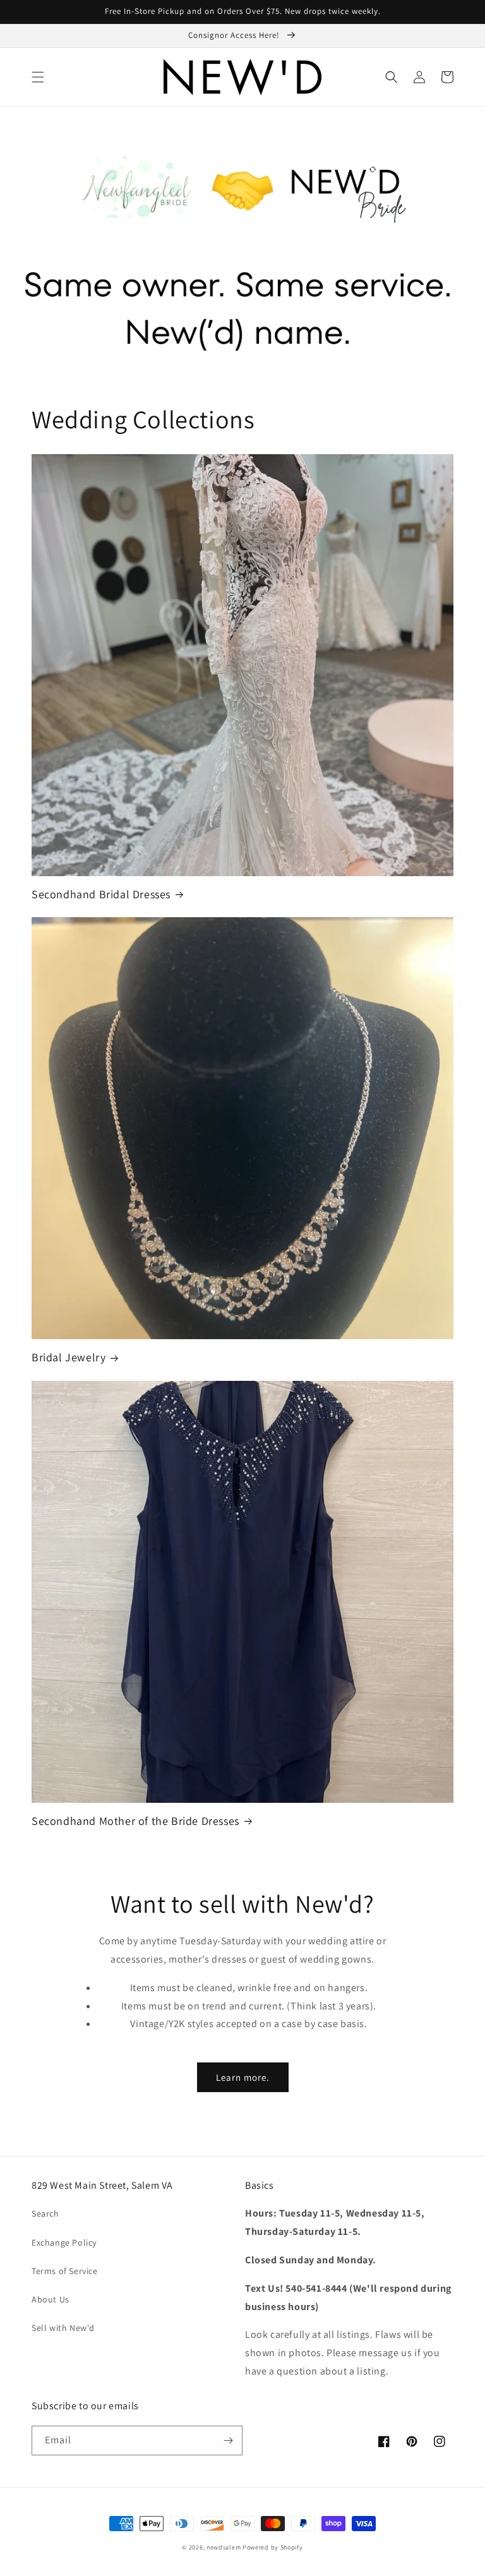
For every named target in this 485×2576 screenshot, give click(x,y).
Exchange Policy (64, 2242)
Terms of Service (65, 2271)
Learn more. (243, 2077)
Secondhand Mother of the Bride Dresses (135, 1821)
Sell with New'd (63, 2328)
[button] (38, 77)
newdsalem (224, 2547)
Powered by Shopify (273, 2547)
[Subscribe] (228, 2441)
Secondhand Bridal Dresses (101, 894)
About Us (51, 2299)
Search (45, 2213)
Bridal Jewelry (69, 1357)
